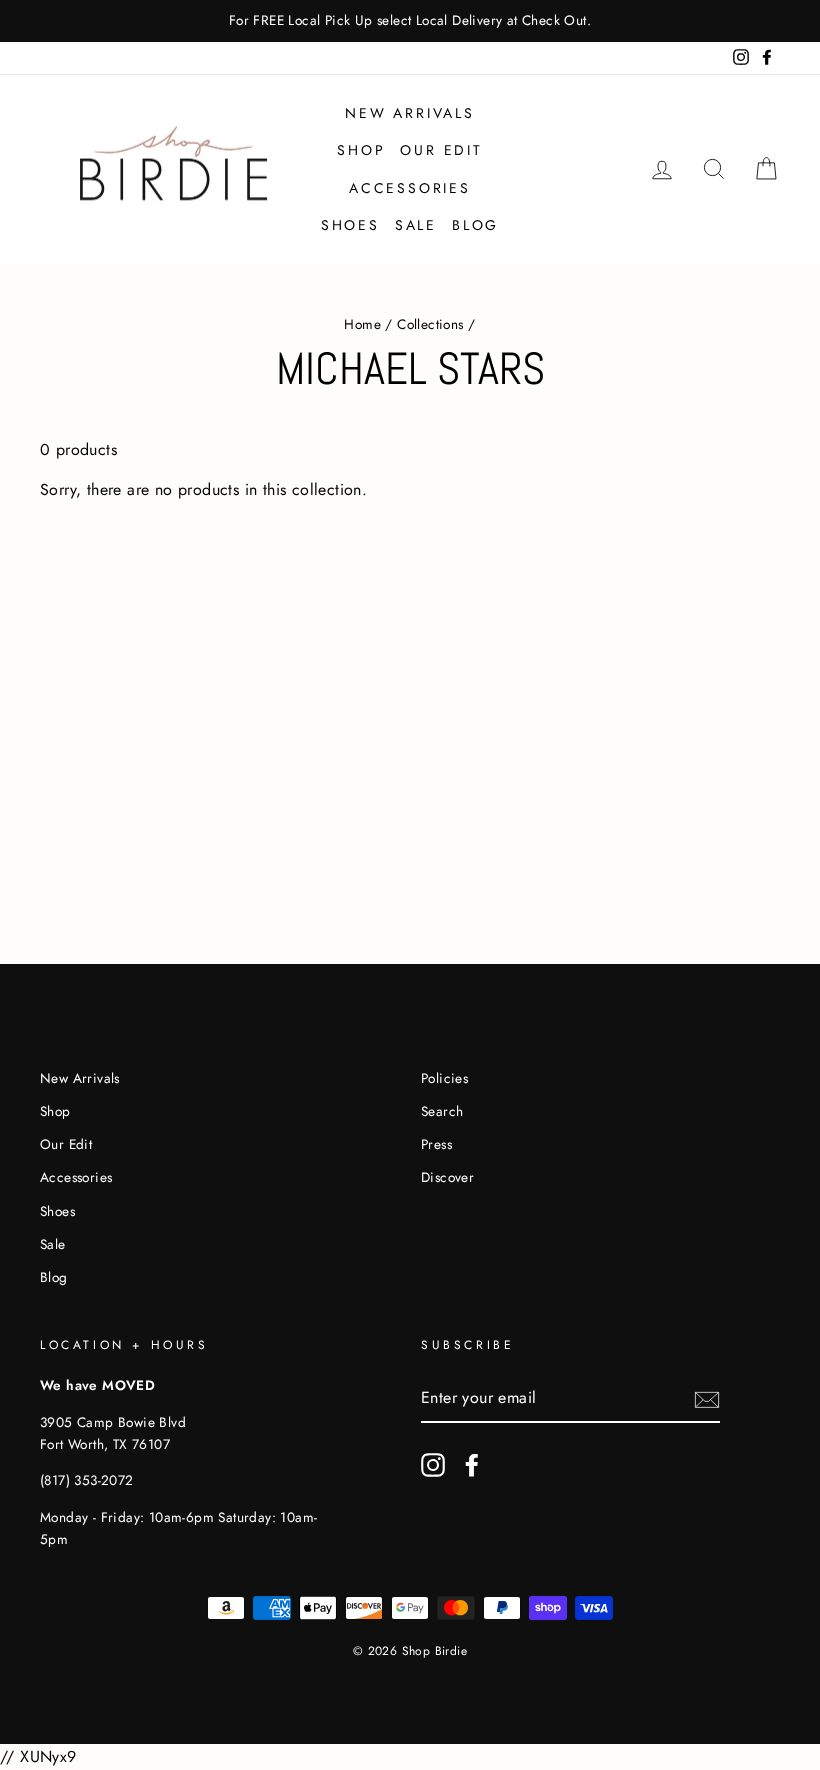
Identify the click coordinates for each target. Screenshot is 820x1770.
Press (436, 1144)
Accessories (410, 188)
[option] (410, 21)
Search (442, 1111)
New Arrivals (410, 113)
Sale (416, 225)
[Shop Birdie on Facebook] (472, 1465)
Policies (444, 1078)
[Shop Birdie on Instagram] (433, 1465)
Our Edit (441, 150)
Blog (475, 225)
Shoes (350, 225)
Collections (430, 324)
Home (362, 324)
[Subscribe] (707, 1399)
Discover (447, 1177)
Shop (361, 150)
